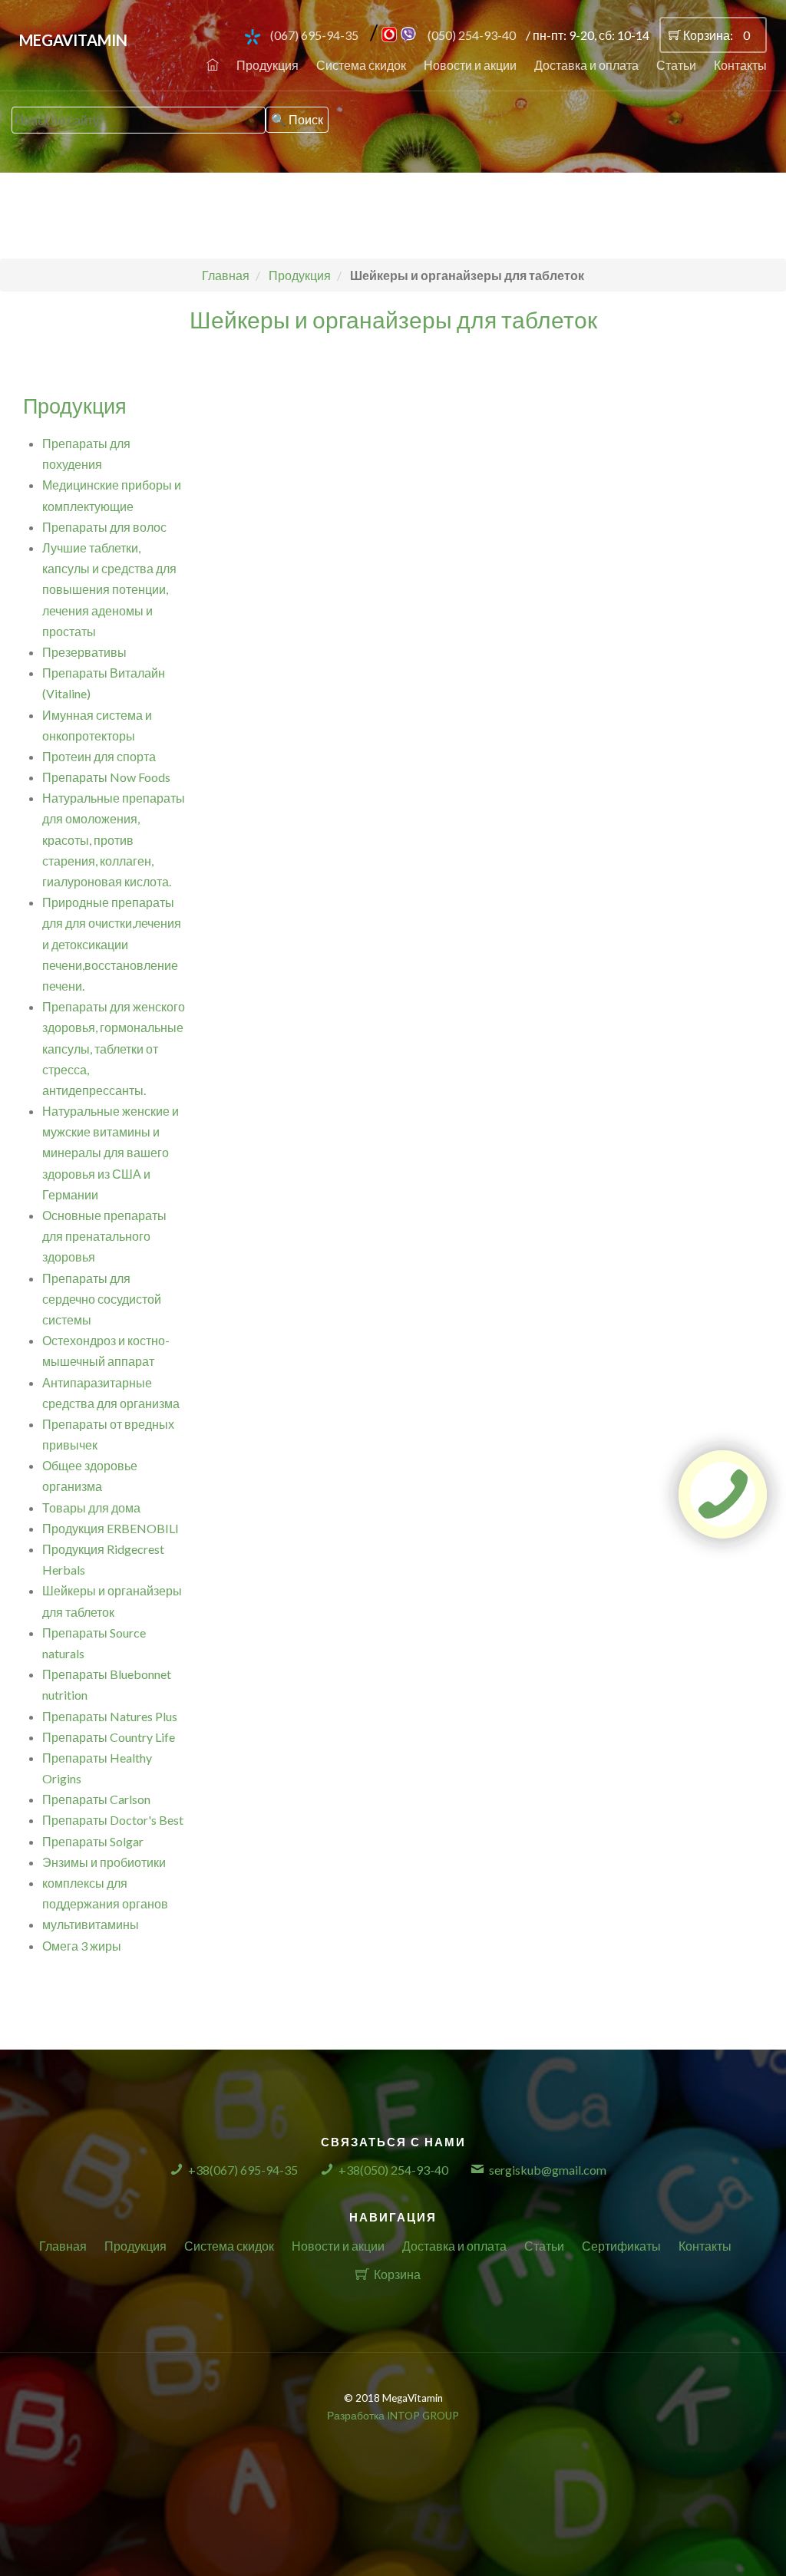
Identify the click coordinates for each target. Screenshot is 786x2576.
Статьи (676, 65)
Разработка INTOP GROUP (393, 2416)
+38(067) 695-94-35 (243, 2170)
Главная (63, 2246)
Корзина (397, 2274)
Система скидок (361, 65)
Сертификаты (621, 2246)
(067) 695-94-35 (314, 35)
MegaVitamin (73, 40)
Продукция (268, 65)
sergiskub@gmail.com (548, 2170)
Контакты (740, 65)
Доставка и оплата (586, 65)
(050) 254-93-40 (472, 35)
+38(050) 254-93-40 (393, 2170)
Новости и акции (470, 65)
